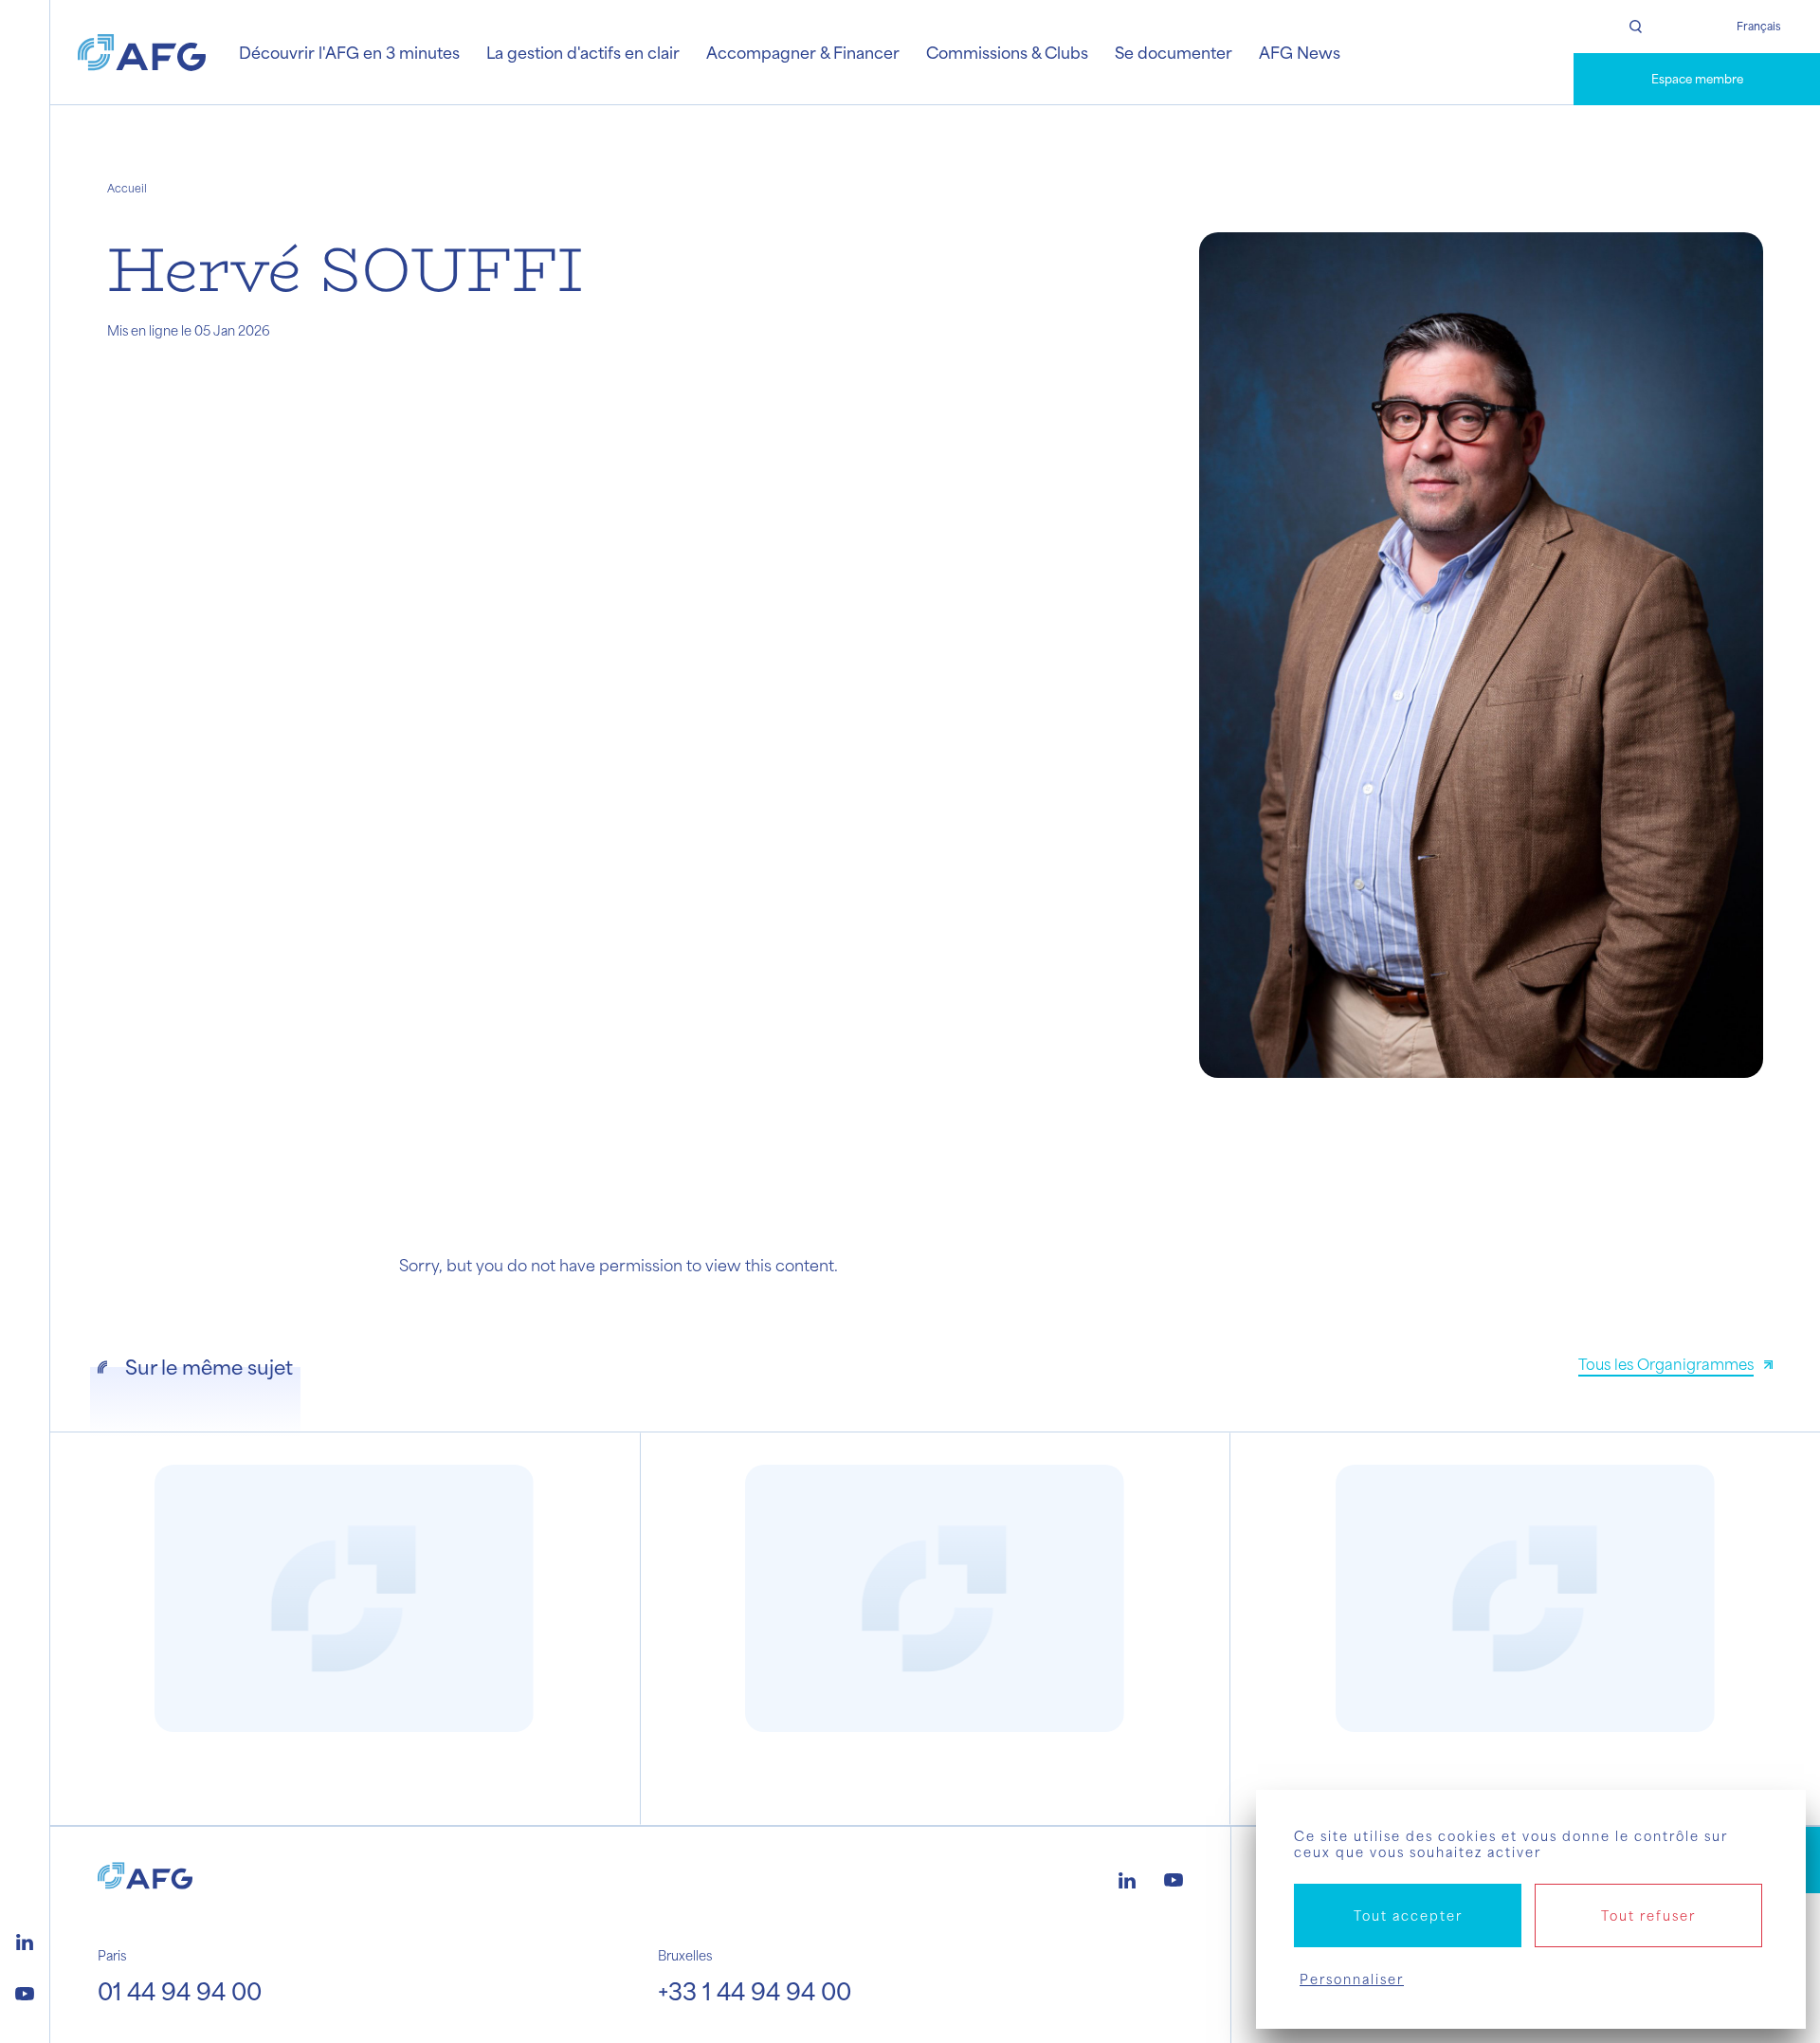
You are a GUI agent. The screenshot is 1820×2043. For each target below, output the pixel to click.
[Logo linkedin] (25, 1940)
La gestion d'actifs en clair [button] (583, 52)
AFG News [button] (1300, 52)
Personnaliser (1352, 1979)
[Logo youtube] (25, 1991)
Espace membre (1697, 79)
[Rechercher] (1635, 27)
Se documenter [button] (1174, 52)
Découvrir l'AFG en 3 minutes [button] (349, 52)
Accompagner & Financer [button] (803, 52)
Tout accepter (1408, 1915)
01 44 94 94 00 (180, 1991)
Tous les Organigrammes (1666, 1364)
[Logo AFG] (142, 53)
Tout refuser (1648, 1915)
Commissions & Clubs (1007, 52)
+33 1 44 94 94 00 (755, 1991)
